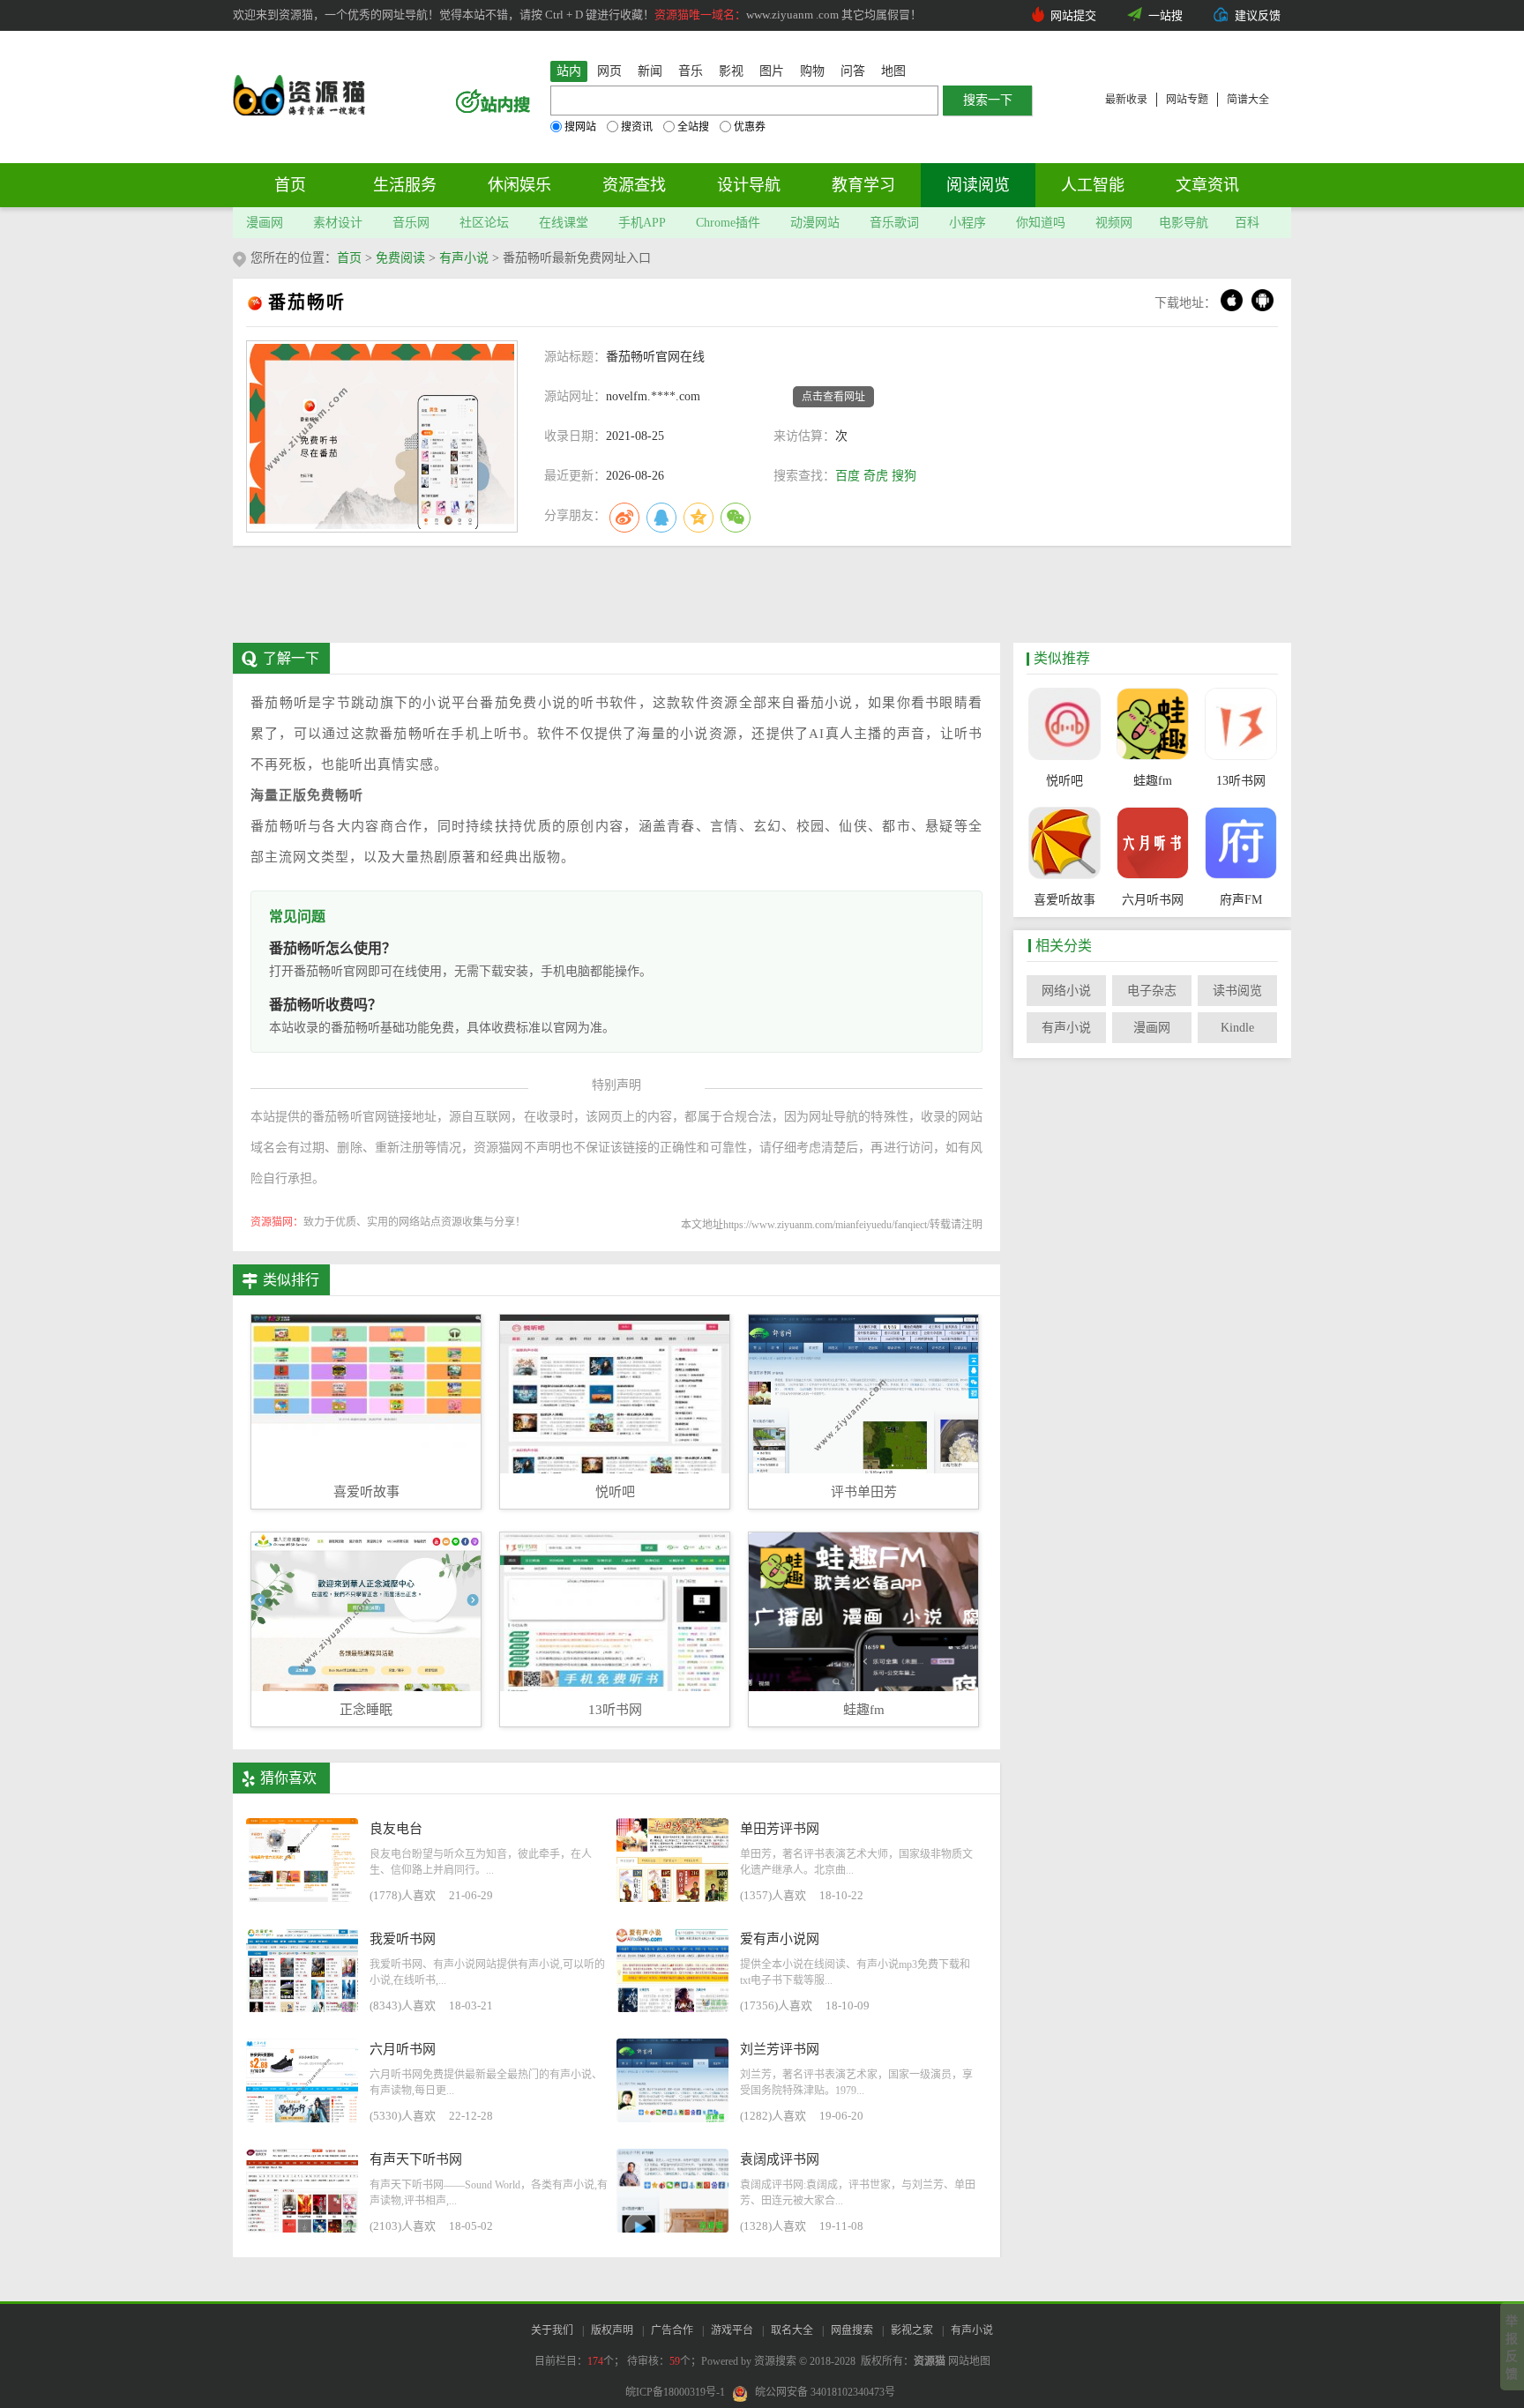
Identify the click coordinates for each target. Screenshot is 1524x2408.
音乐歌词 (894, 223)
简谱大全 (1248, 100)
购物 (812, 71)
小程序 (967, 223)
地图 (893, 71)
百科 (1247, 223)
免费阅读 (400, 258)
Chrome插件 (728, 223)
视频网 (1114, 223)
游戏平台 (732, 2330)
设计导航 (749, 185)
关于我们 (552, 2330)
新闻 (650, 71)
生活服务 (405, 185)
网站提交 (1073, 15)
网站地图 (969, 2361)
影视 (731, 71)
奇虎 (876, 476)
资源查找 (634, 185)
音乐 (691, 71)
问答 (853, 71)
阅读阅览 (978, 185)
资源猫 (930, 2361)
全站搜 (693, 127)
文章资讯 (1207, 185)
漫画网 (265, 223)
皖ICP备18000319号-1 (675, 2392)
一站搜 (1165, 15)
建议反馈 (1258, 15)
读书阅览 (1237, 991)
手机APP (642, 223)
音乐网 (411, 223)
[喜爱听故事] (1064, 845)
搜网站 (580, 127)
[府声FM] (1240, 845)
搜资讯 (637, 127)
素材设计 (338, 223)
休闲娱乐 (519, 185)
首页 (290, 185)
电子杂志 (1152, 991)
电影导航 (1184, 223)
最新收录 (1126, 100)
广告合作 (672, 2330)
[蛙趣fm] (1152, 726)
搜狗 (904, 476)
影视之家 (912, 2330)
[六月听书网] (1152, 845)
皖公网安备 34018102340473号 (825, 2392)
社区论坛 (484, 223)
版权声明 (612, 2330)
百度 (848, 476)
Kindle (1237, 1028)
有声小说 (464, 258)
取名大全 (792, 2330)
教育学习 (863, 185)
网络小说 (1066, 991)
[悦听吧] (1064, 726)
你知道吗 (1041, 223)
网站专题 (1187, 100)
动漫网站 (815, 223)
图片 (772, 71)
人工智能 (1093, 185)
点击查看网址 (833, 397)
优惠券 (750, 127)
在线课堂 (564, 223)
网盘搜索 (852, 2330)
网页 (609, 71)
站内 (569, 71)
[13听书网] (1240, 726)
